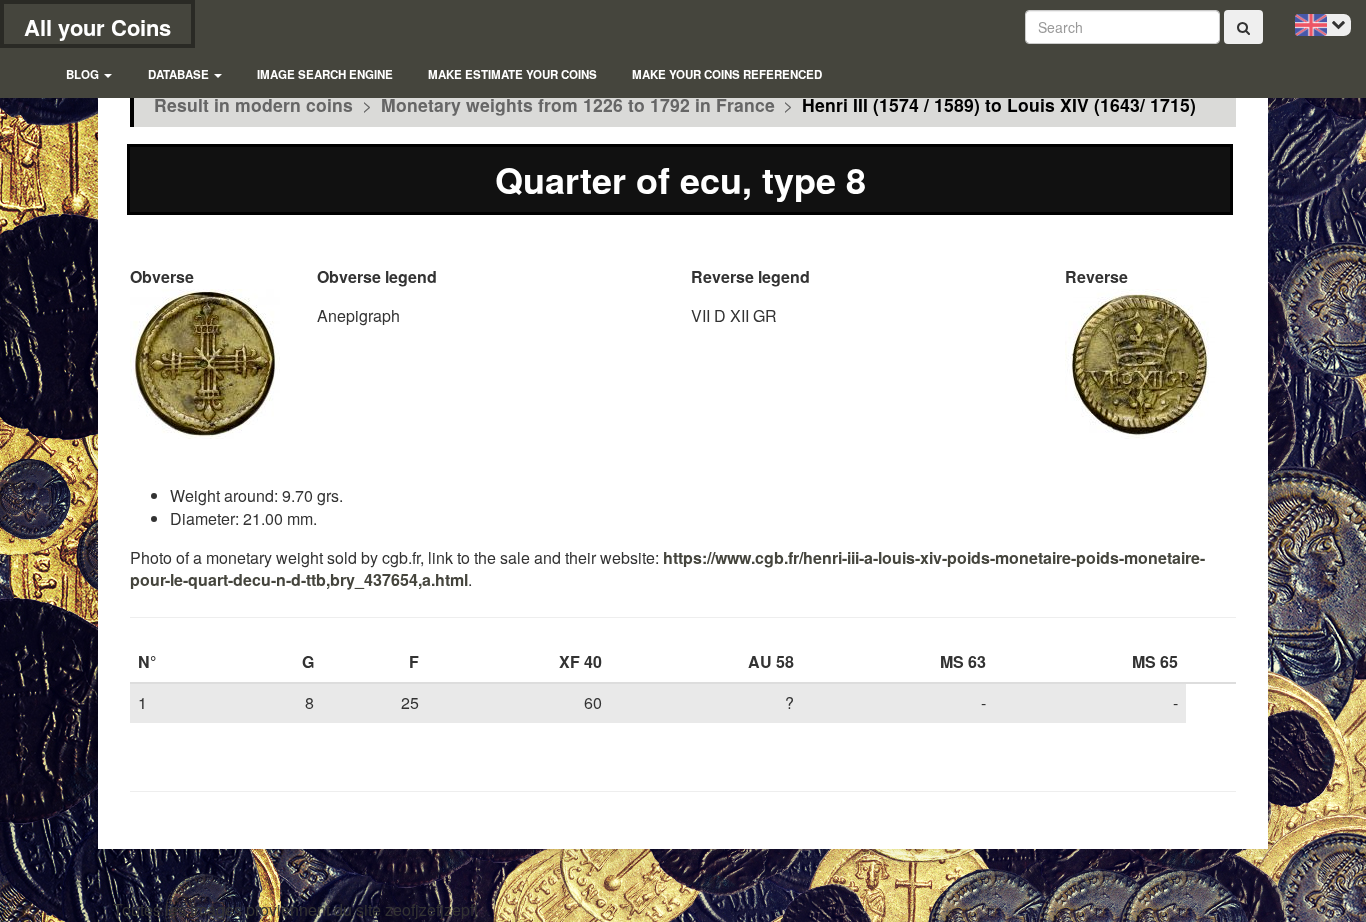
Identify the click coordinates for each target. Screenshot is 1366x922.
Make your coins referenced (727, 74)
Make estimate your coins (512, 74)
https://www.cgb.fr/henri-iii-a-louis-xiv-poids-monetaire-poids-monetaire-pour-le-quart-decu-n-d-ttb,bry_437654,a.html (667, 569)
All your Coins (97, 27)
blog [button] (84, 74)
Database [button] (180, 74)
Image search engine (325, 74)
